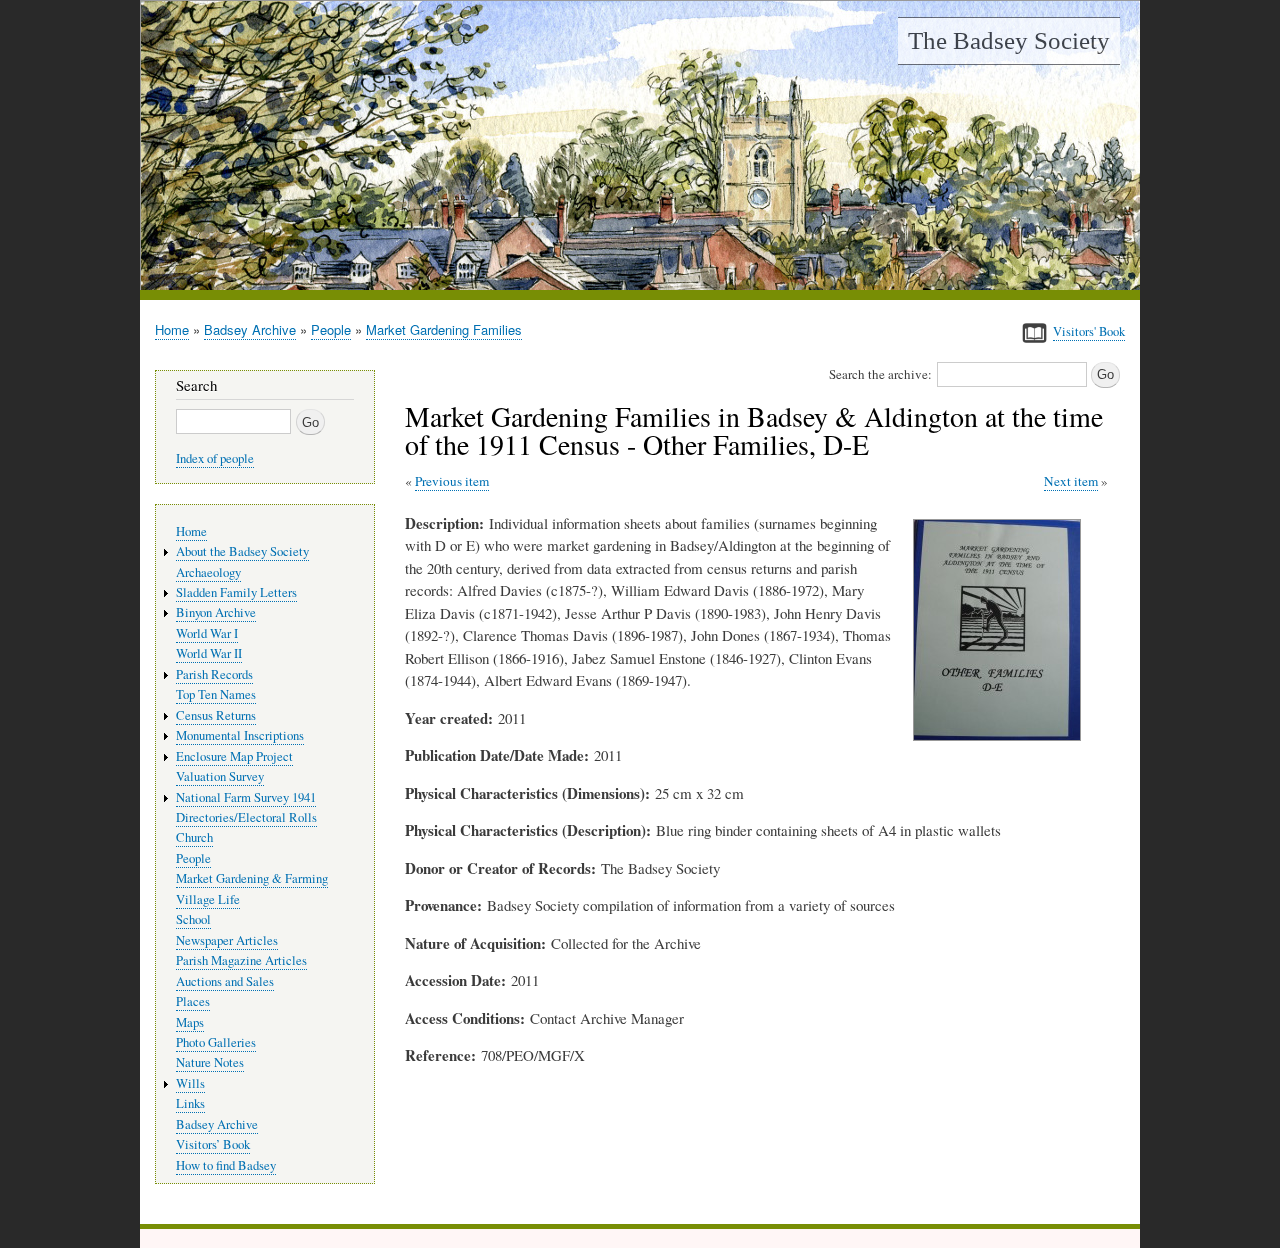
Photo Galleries (216, 1042)
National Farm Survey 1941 (246, 797)
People (331, 329)
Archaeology (208, 572)
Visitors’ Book (213, 1144)
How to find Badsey (226, 1165)
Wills (190, 1083)
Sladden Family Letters (236, 592)
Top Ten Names (216, 694)
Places (193, 1001)
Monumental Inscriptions (240, 735)
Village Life (208, 899)
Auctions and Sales (225, 981)
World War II (209, 653)
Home (172, 329)
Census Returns (216, 715)
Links (190, 1103)
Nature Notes (210, 1062)
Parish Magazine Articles (241, 960)
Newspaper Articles (227, 940)
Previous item (452, 481)
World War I (207, 633)
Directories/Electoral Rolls (246, 817)
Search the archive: (880, 374)
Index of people (215, 458)
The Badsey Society (1009, 40)
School (193, 919)
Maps (190, 1022)
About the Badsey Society (242, 551)
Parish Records (214, 674)
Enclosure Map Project (234, 756)
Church (194, 837)
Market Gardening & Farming (252, 878)
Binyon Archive (216, 612)
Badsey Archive (250, 329)
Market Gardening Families (444, 329)
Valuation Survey (220, 776)
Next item (1071, 481)
